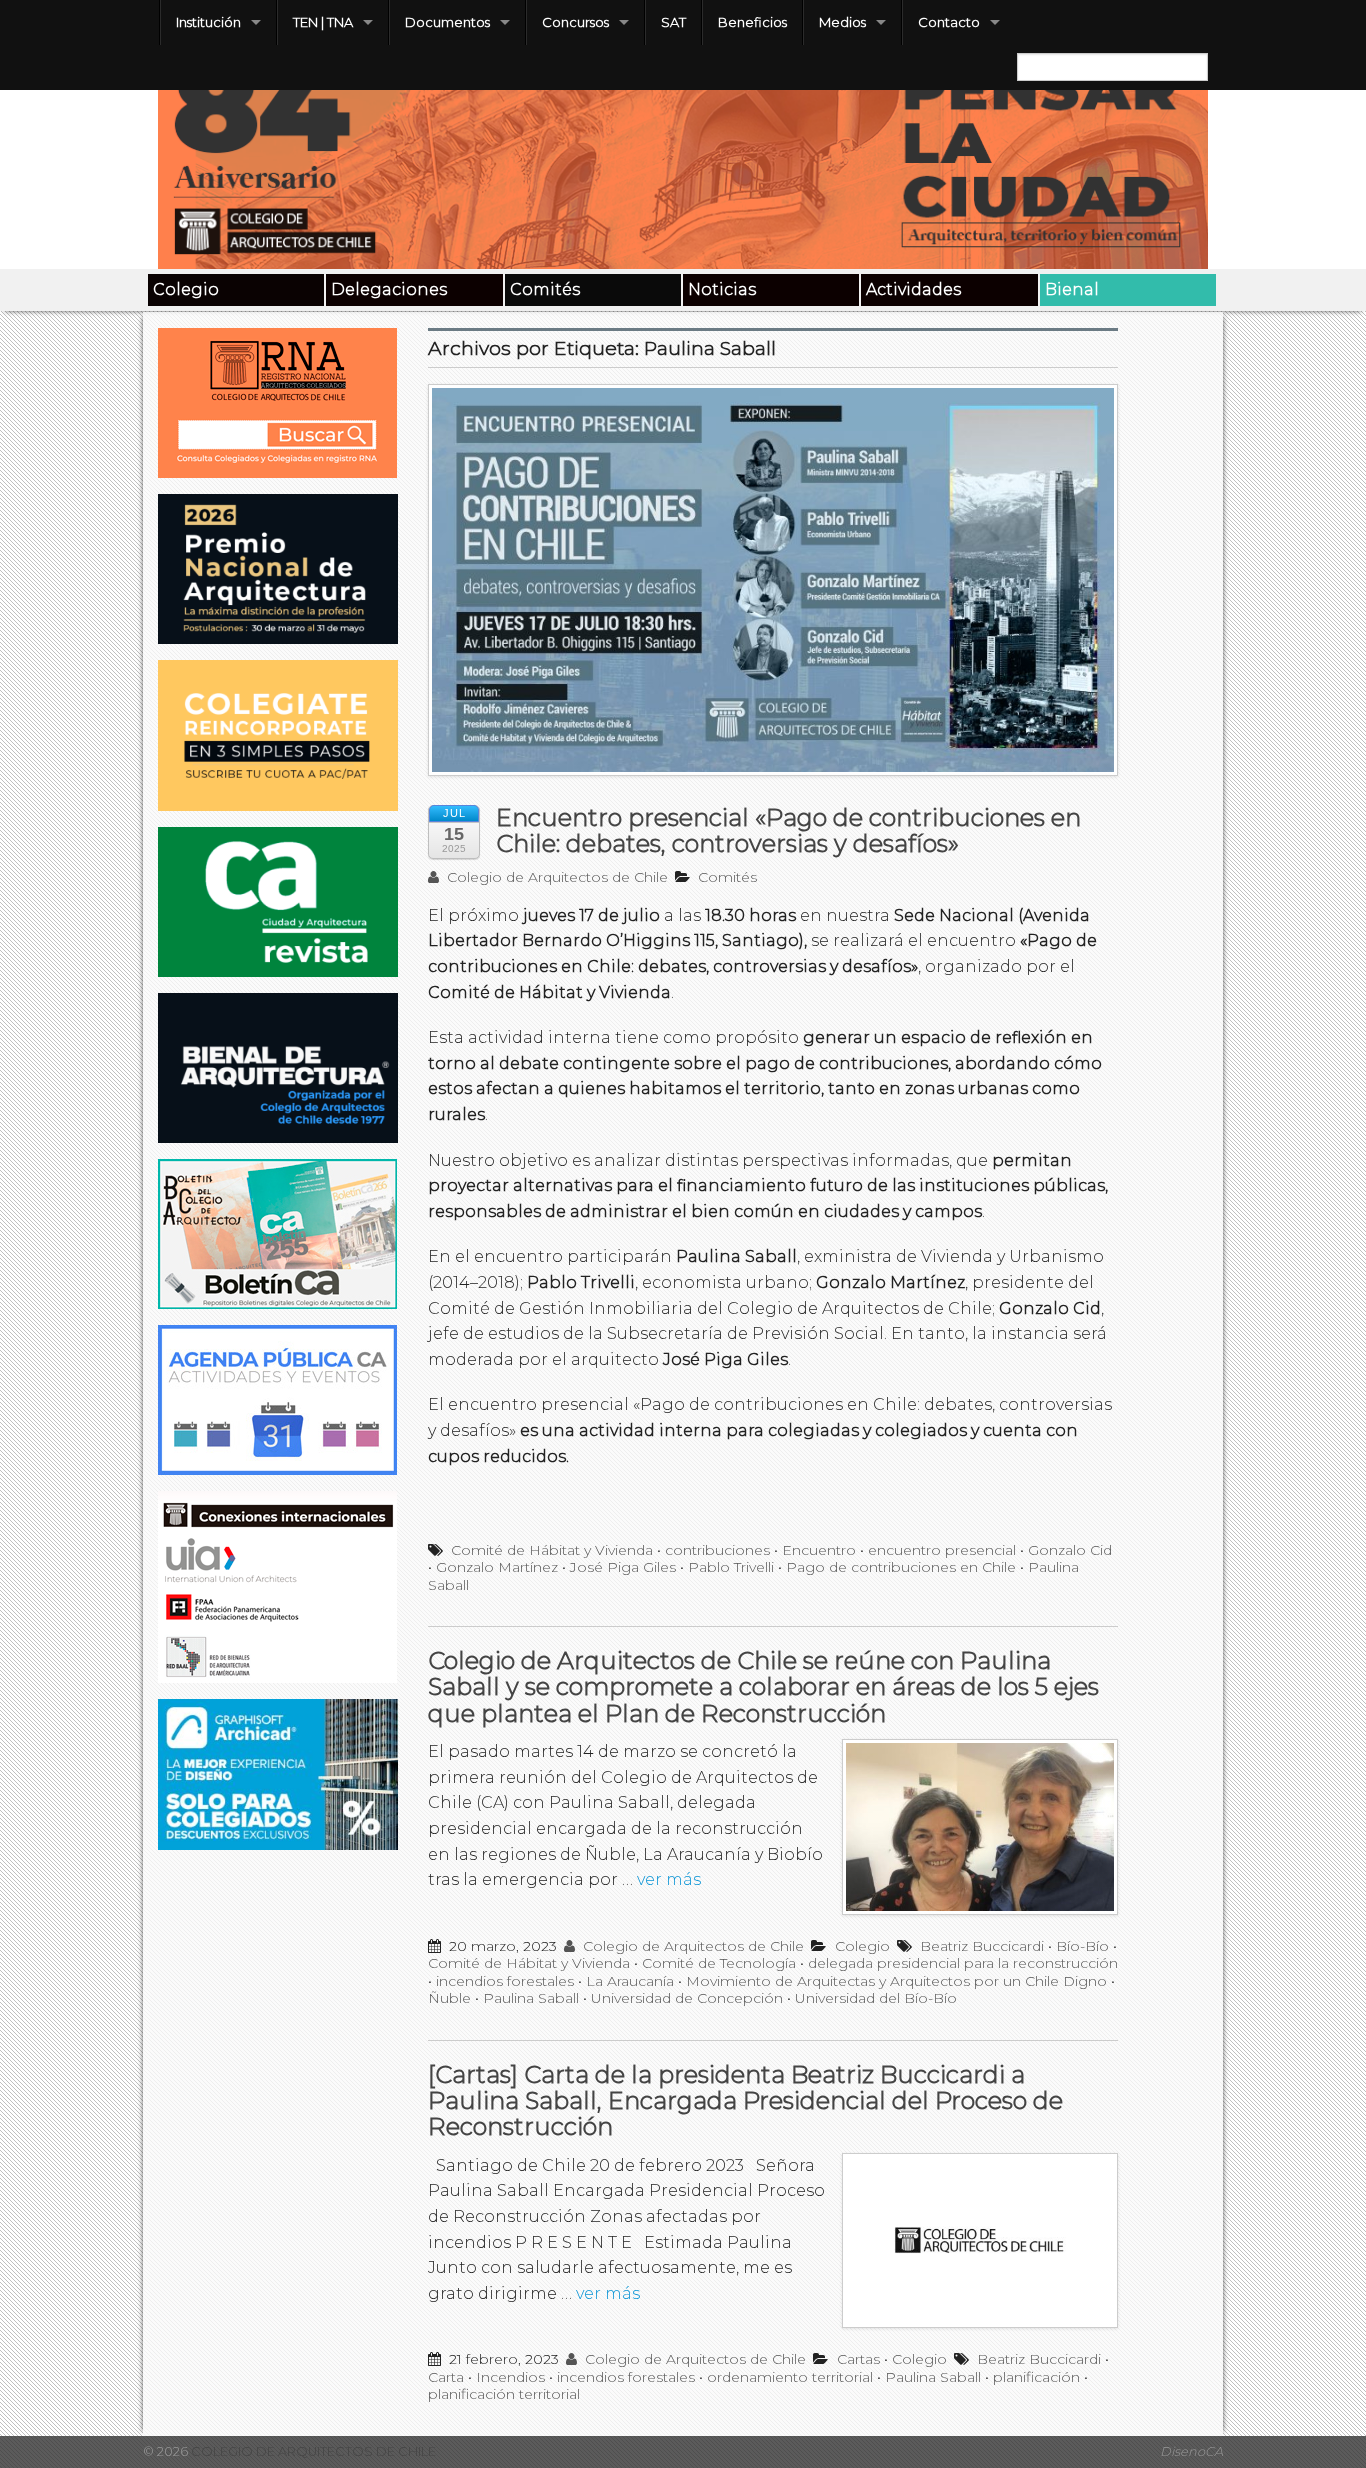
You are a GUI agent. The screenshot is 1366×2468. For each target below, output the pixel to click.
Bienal (1072, 289)
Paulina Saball (531, 1998)
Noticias (722, 289)
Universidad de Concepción (687, 1998)
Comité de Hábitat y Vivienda (552, 1550)
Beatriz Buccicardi (982, 1946)
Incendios (510, 2377)
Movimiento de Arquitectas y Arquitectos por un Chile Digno (896, 1981)
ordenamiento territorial (790, 2377)
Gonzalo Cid (1070, 1550)
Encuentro (819, 1550)
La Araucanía (630, 1981)
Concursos (575, 22)
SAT (673, 22)
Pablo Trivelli (731, 1567)
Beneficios (752, 22)
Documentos (447, 22)
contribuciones (717, 1550)
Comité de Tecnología (719, 1963)
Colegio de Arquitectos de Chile (555, 877)
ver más (669, 1879)
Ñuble (449, 1998)
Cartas (858, 2359)
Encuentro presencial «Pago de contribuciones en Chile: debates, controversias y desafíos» (788, 830)
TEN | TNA (323, 22)
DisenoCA (1191, 2451)
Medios (842, 22)
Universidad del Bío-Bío (876, 1998)
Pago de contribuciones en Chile (901, 1567)
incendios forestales (505, 1981)
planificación (1036, 2377)
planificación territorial (504, 2394)
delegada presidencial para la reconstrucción (963, 1963)
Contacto (949, 22)
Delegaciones (389, 289)
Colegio (186, 289)
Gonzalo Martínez (497, 1567)
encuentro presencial (942, 1550)
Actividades (913, 289)
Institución (208, 22)
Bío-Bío (1082, 1946)
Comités (545, 289)
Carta (446, 2377)
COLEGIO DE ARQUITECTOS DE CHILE (312, 2451)
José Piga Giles (623, 1567)
